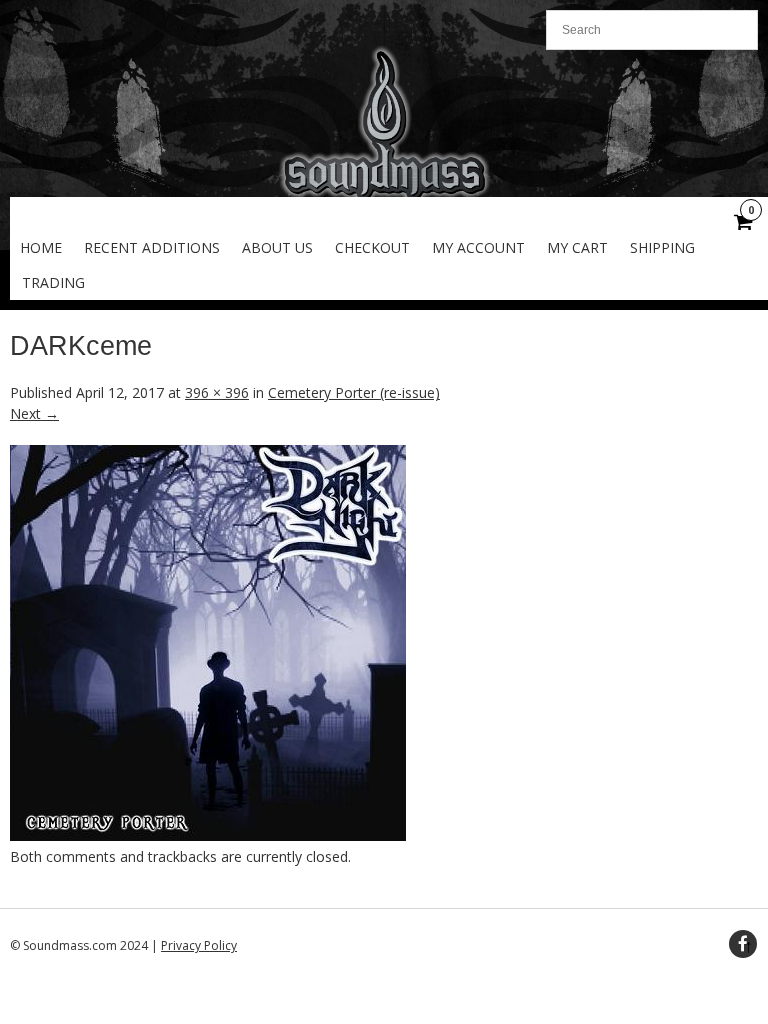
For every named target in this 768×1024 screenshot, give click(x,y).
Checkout (372, 247)
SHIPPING (662, 247)
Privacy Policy (199, 945)
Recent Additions (152, 247)
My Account (478, 247)
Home (41, 247)
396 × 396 (217, 392)
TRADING (53, 282)
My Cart (577, 247)
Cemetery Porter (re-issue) (354, 392)
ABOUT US (277, 247)
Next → (34, 413)
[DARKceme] (208, 835)
